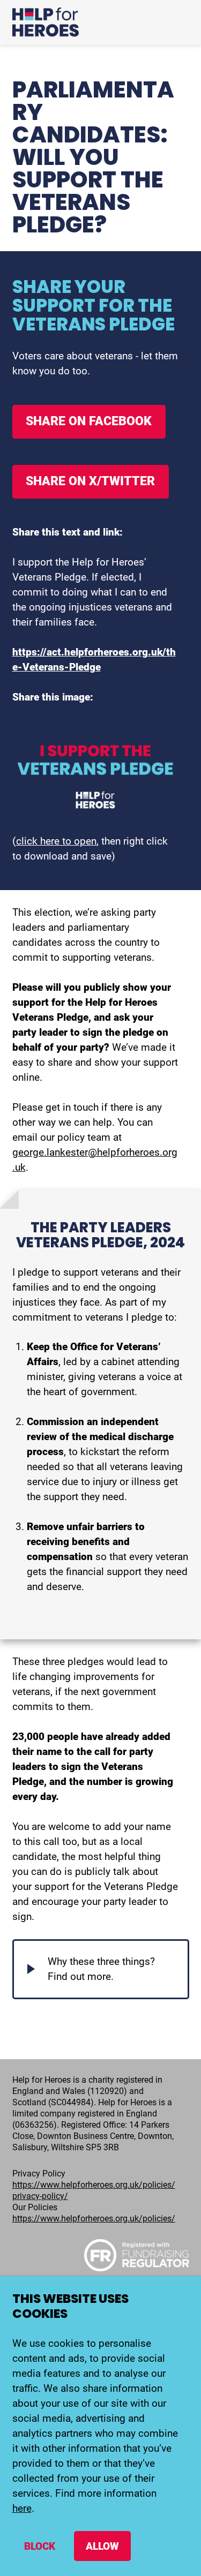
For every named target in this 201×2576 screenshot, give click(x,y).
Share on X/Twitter (90, 481)
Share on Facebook (89, 421)
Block (40, 2546)
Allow (102, 2546)
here (22, 2508)
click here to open (56, 841)
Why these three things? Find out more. (101, 1969)
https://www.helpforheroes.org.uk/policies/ (94, 2219)
